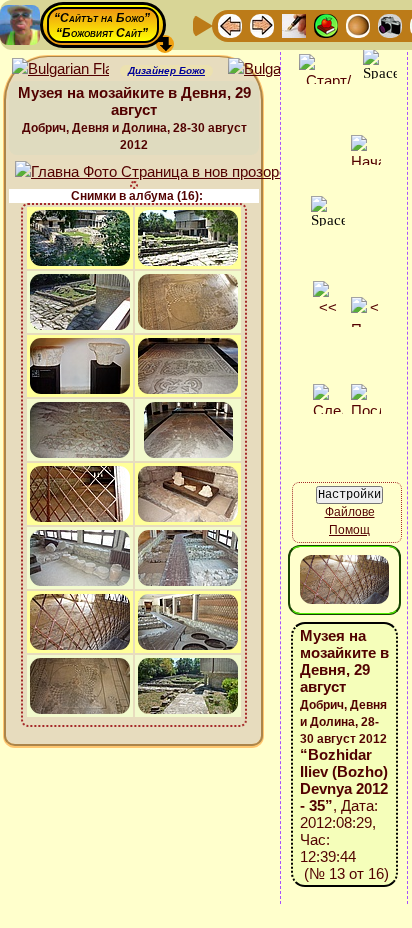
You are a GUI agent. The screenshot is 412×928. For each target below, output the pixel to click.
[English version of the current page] (60, 69)
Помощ (349, 530)
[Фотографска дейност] (390, 24)
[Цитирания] (326, 24)
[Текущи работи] (358, 24)
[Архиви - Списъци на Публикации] (294, 24)
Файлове (350, 512)
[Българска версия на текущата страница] (276, 69)
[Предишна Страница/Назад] (230, 24)
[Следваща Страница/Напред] (262, 24)
